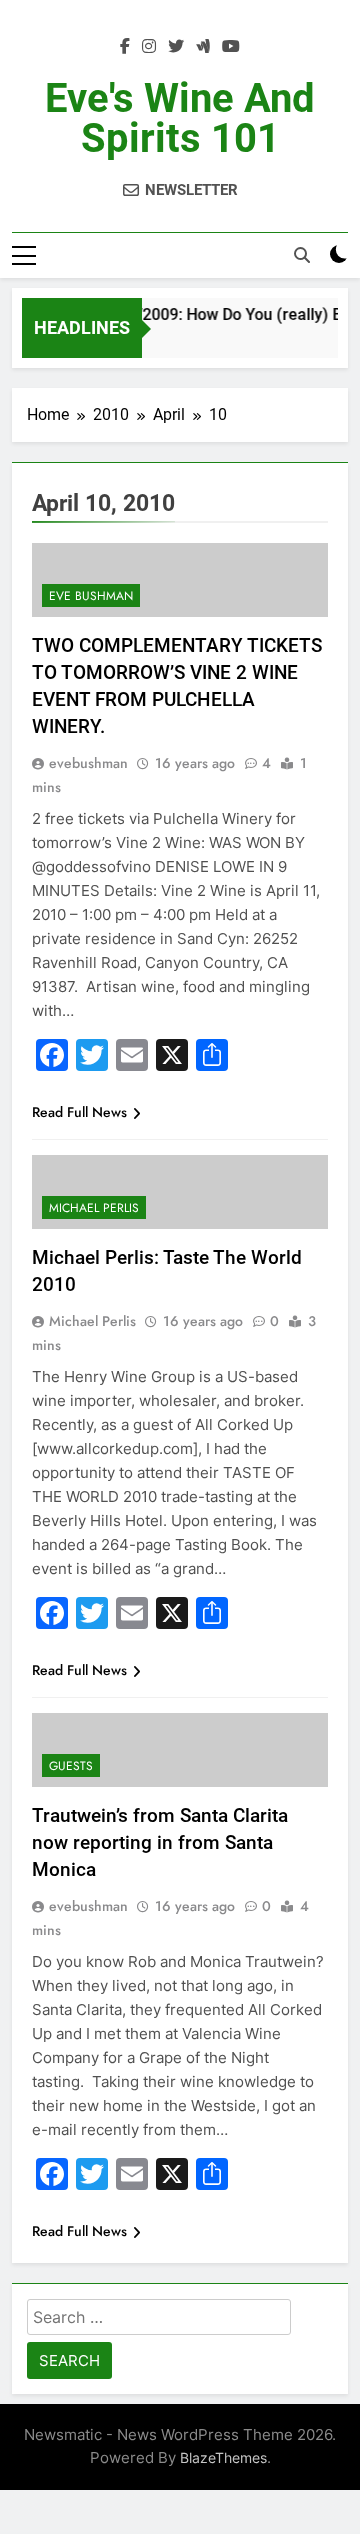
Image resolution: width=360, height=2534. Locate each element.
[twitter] (176, 47)
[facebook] (125, 47)
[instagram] (149, 47)
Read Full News (79, 1112)
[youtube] (231, 47)
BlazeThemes (223, 2457)
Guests (71, 1766)
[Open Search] (302, 255)
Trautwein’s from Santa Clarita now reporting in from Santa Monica (160, 1842)
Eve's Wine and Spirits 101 (180, 118)
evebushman (88, 763)
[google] (203, 47)
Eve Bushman (91, 596)
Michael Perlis (94, 1208)
